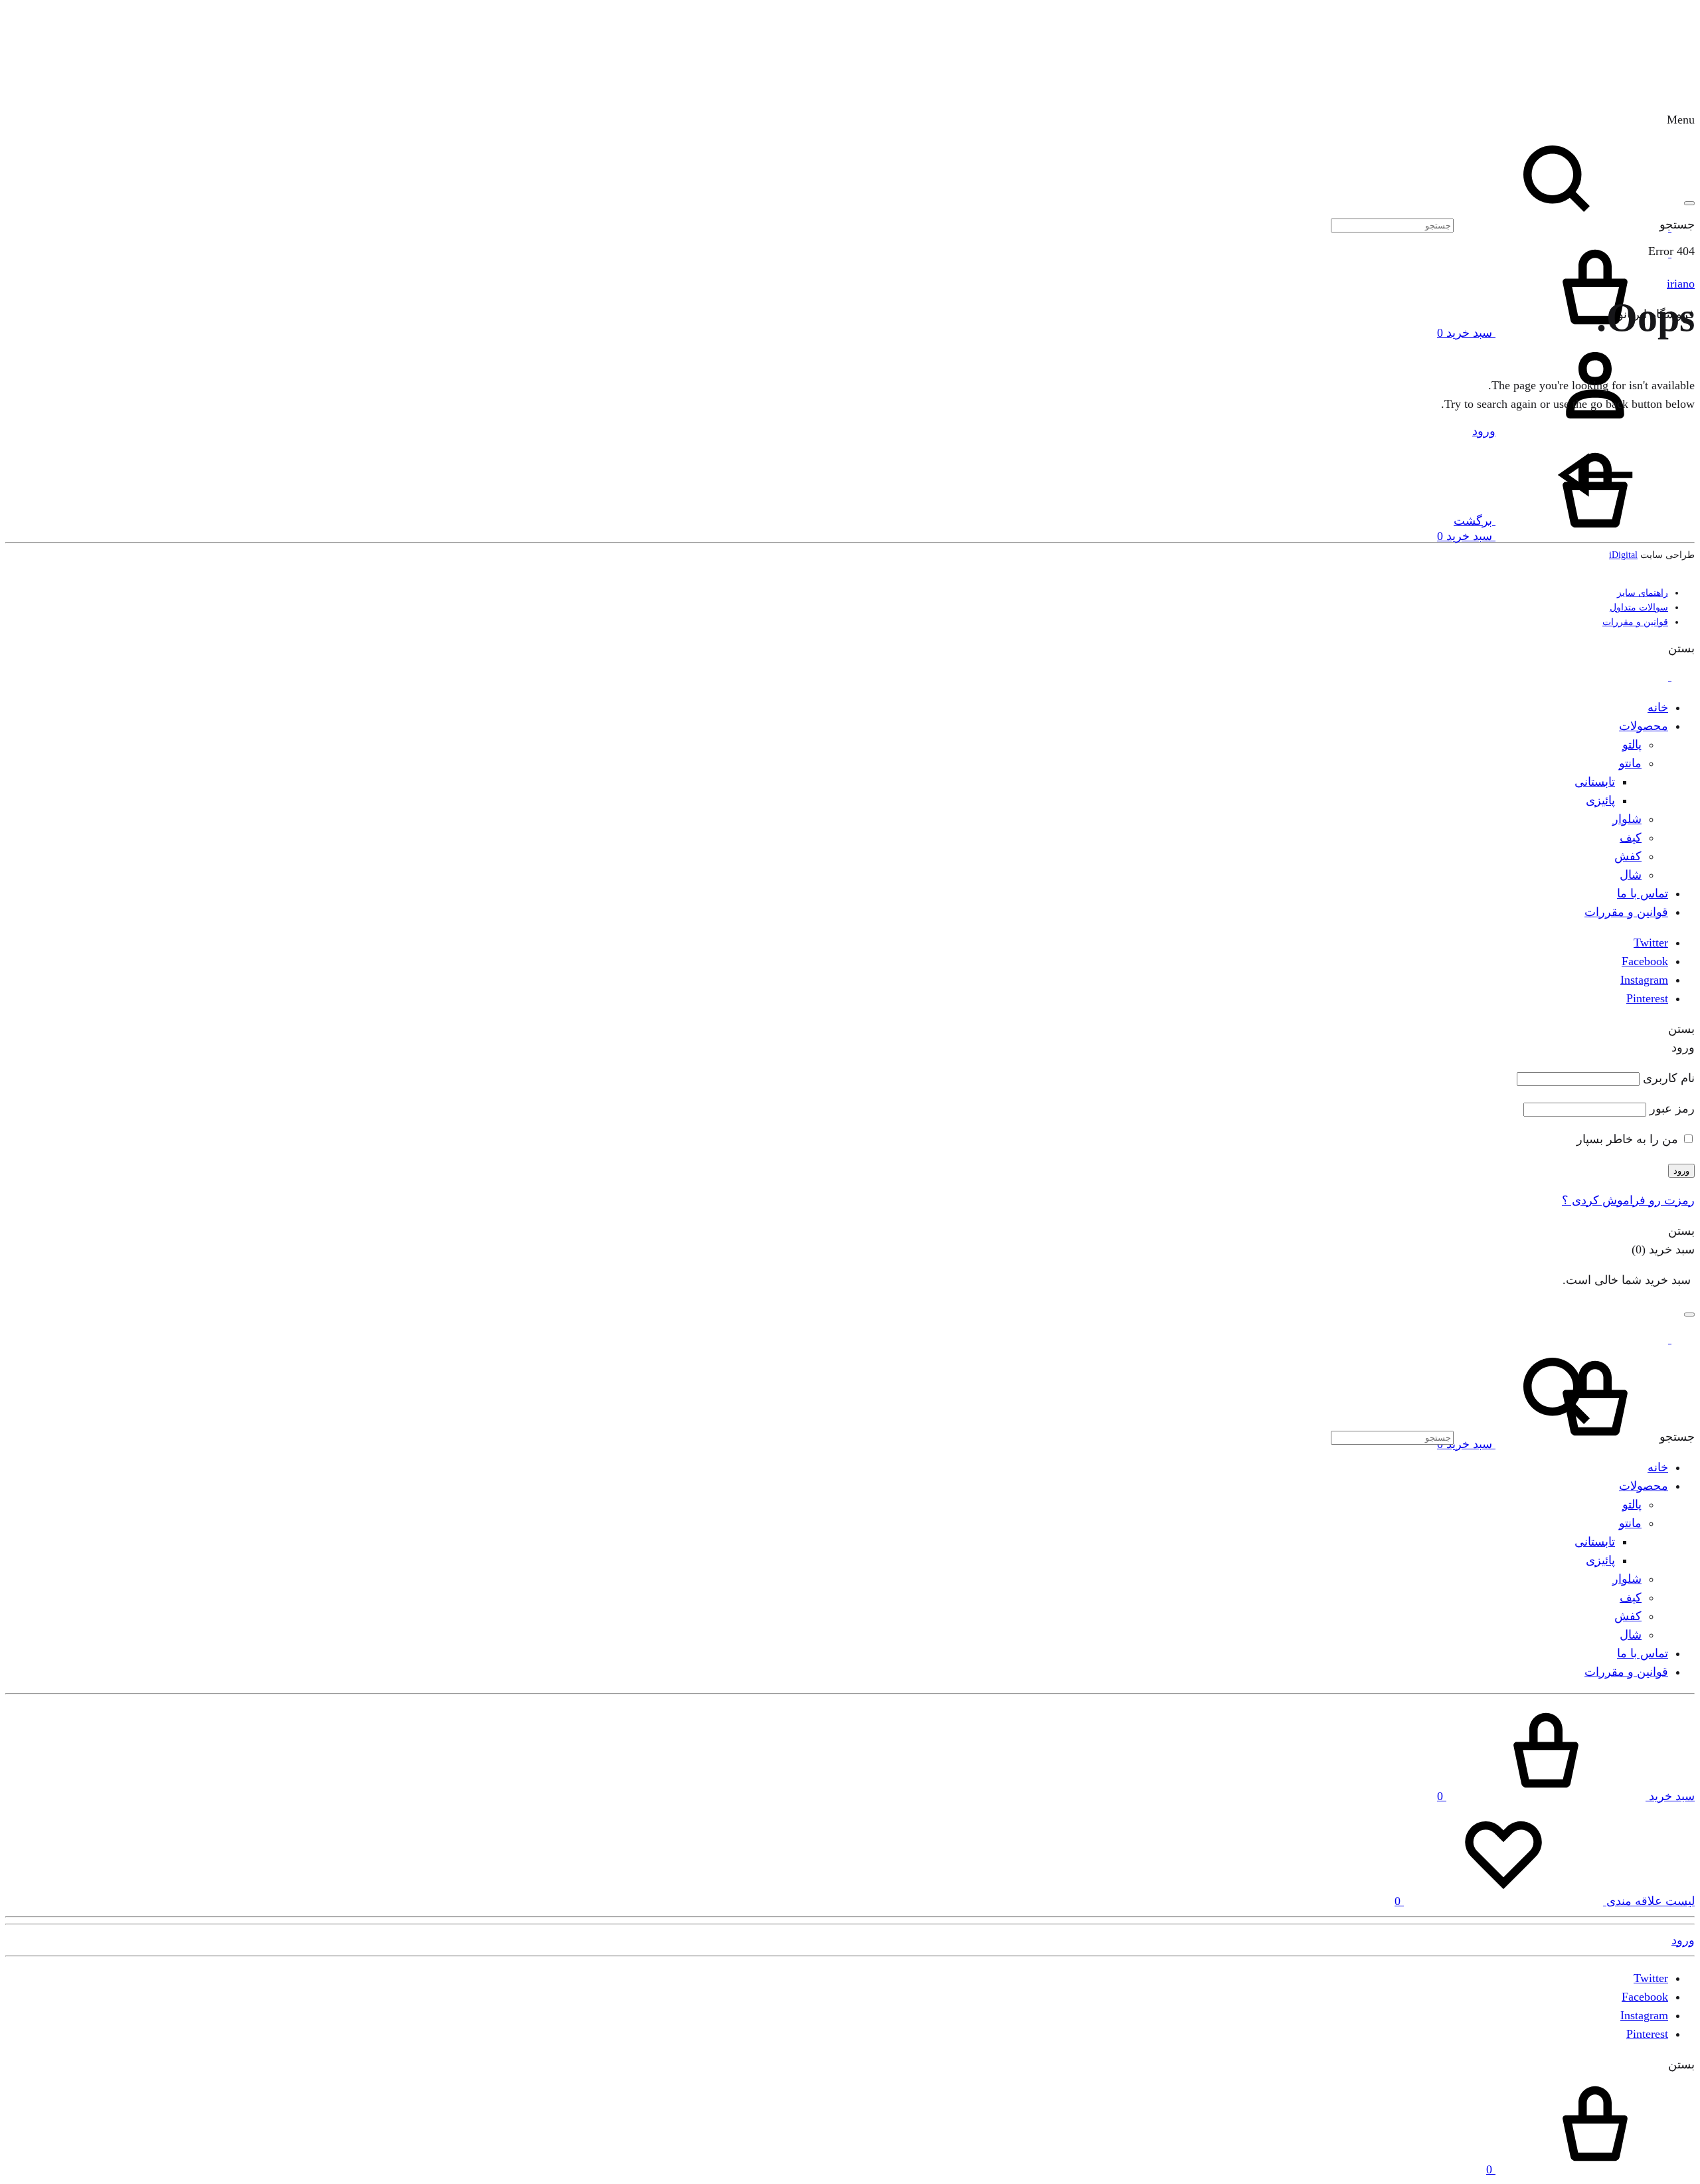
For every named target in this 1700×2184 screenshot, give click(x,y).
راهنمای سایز (1643, 593)
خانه (1658, 707)
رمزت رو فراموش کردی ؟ (1628, 1200)
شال (1631, 875)
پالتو (1632, 745)
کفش (1628, 856)
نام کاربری (1669, 1078)
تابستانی (1595, 782)
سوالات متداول (1639, 607)
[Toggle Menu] (1689, 203)
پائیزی (1600, 800)
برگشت (1475, 521)
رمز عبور (1672, 1109)
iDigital (1623, 555)
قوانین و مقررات (1635, 622)
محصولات (1644, 726)
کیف (1631, 838)
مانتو (1630, 763)
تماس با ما (1643, 893)
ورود (1681, 1171)
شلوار (1627, 819)
